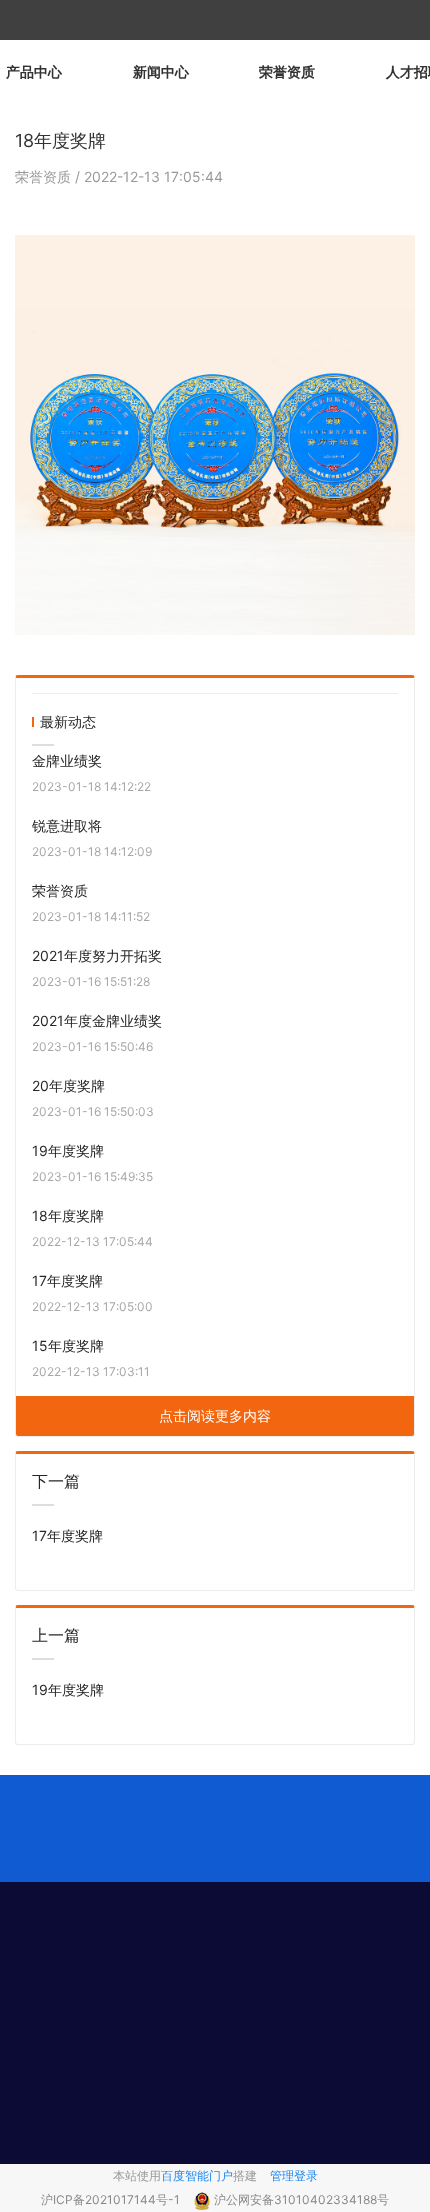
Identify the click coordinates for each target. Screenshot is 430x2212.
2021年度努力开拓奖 (97, 955)
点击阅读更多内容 (215, 1415)
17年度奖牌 (67, 1280)
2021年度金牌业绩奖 (97, 1020)
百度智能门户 (197, 2175)
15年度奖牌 (68, 1345)
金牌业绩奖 (67, 760)
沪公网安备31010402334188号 (301, 2199)
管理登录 (294, 2175)
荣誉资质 (287, 71)
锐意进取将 (67, 825)
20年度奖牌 (68, 1085)
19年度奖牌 (68, 1150)
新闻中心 (161, 71)
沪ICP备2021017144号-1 (112, 2199)
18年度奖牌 (68, 1215)
